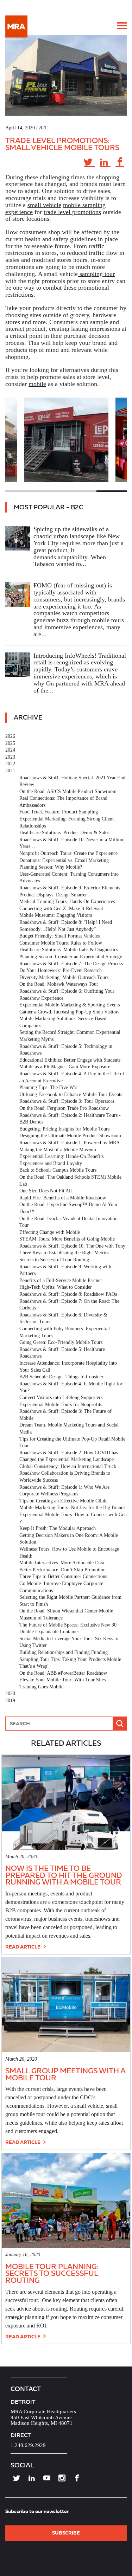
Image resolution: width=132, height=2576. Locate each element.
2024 (10, 750)
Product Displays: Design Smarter (53, 895)
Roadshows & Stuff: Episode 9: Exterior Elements (70, 888)
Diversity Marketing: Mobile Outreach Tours (64, 977)
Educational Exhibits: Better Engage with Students (70, 1060)
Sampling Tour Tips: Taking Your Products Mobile (70, 1659)
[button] (122, 26)
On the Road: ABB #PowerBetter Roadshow (63, 1673)
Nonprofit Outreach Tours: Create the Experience (68, 853)
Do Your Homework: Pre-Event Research (61, 970)
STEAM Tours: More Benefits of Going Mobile (67, 1239)
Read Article (23, 1947)
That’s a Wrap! (34, 1666)
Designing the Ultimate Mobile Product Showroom (70, 1136)
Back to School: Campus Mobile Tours (58, 1170)
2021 (10, 771)
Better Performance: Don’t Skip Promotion (62, 1570)
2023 (10, 757)
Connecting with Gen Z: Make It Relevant (61, 909)
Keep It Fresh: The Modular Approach (58, 1528)
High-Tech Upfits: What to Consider (56, 1287)
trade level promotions (72, 212)
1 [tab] (20, 491)
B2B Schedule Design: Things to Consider (61, 1377)
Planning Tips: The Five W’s (48, 1087)
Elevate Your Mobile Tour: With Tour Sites (62, 1680)
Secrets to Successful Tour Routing (54, 1260)
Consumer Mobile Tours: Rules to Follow (61, 943)
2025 (10, 743)
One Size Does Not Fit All (46, 1191)
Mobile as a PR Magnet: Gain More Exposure (65, 1067)
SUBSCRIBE (66, 2533)
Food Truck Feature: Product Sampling (59, 812)
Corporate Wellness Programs (49, 1494)
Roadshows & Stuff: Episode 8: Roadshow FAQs (68, 1294)
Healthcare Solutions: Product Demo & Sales (64, 833)
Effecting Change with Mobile (50, 1232)
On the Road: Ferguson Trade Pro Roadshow (64, 1108)
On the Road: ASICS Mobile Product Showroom (68, 791)
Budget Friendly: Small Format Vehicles (59, 936)
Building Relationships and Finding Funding (64, 1652)
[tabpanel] (66, 440)
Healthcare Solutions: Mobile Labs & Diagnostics (69, 950)
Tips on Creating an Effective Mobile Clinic (63, 1501)
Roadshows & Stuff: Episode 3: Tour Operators (67, 1101)
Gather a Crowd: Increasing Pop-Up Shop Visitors (69, 1012)
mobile (37, 384)
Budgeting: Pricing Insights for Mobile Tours (64, 1129)
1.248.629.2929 (28, 2445)
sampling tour (96, 274)
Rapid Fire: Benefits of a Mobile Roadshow (63, 1198)
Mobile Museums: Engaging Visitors (56, 915)
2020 (10, 1693)
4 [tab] (112, 491)
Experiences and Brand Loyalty (51, 1163)
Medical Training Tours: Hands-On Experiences (67, 901)
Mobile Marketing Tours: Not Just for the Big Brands (72, 1508)
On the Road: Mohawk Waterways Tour (59, 984)
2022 (10, 764)
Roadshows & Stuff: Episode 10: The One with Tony (72, 1246)
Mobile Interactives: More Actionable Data (62, 1563)
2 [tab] (51, 491)
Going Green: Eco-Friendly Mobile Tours (61, 1342)
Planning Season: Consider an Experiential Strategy (71, 957)
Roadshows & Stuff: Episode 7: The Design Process (71, 964)
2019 (10, 1701)
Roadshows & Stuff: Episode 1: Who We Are (64, 1487)
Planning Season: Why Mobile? (51, 867)
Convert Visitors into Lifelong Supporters (61, 1398)
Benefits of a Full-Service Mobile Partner (61, 1280)
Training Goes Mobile (41, 1687)
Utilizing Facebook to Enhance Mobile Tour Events (71, 1094)
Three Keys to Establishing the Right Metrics (64, 1253)
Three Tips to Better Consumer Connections (63, 1576)
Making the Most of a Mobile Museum (58, 1150)
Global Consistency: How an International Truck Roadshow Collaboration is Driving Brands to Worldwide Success (68, 1473)
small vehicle (44, 205)
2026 (10, 736)
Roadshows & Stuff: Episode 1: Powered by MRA (70, 1143)
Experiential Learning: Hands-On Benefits (61, 1156)
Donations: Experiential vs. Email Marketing (64, 860)
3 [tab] (81, 491)
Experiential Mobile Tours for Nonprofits (61, 1405)
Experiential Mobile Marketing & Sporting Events (70, 1005)
